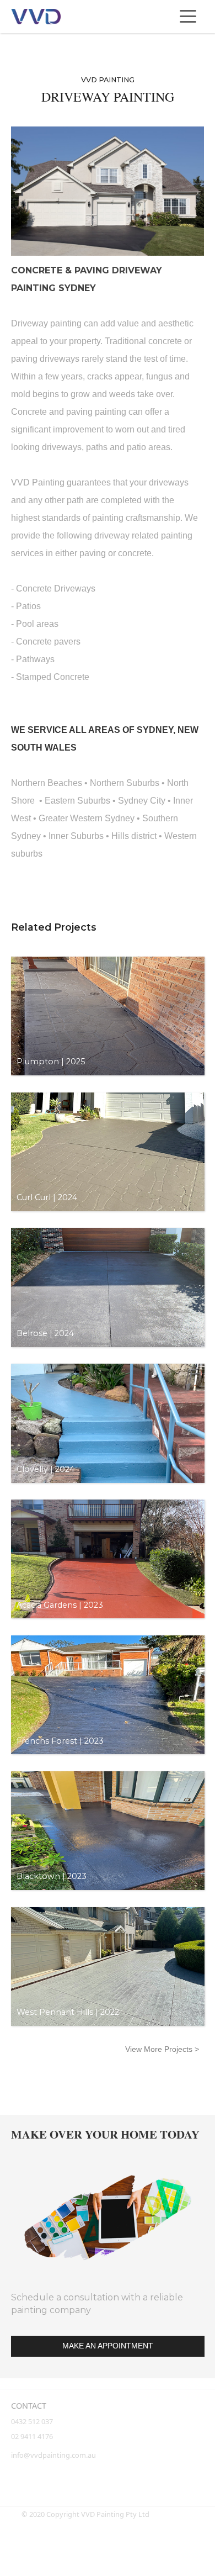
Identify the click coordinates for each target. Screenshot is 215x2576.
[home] (36, 17)
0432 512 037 (33, 2421)
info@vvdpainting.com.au (53, 2455)
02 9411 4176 (32, 2436)
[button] (188, 17)
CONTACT (29, 2406)
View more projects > (162, 2049)
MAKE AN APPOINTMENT (108, 2346)
